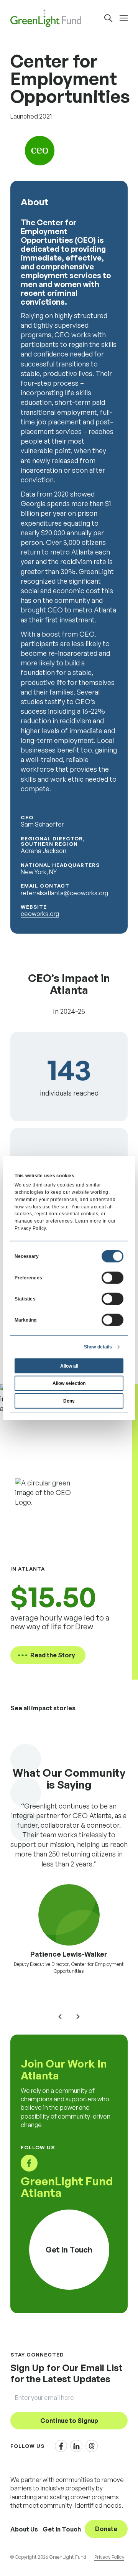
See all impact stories (43, 1708)
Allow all (69, 1366)
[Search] (108, 18)
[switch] (113, 1277)
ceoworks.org (40, 914)
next (78, 2017)
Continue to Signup (69, 2421)
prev (60, 2017)
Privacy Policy (109, 2557)
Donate (106, 2529)
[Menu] (124, 18)
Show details (98, 1347)
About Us (24, 2529)
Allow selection (69, 1383)
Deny (69, 1400)
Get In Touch (62, 2529)
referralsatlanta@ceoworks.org (64, 893)
